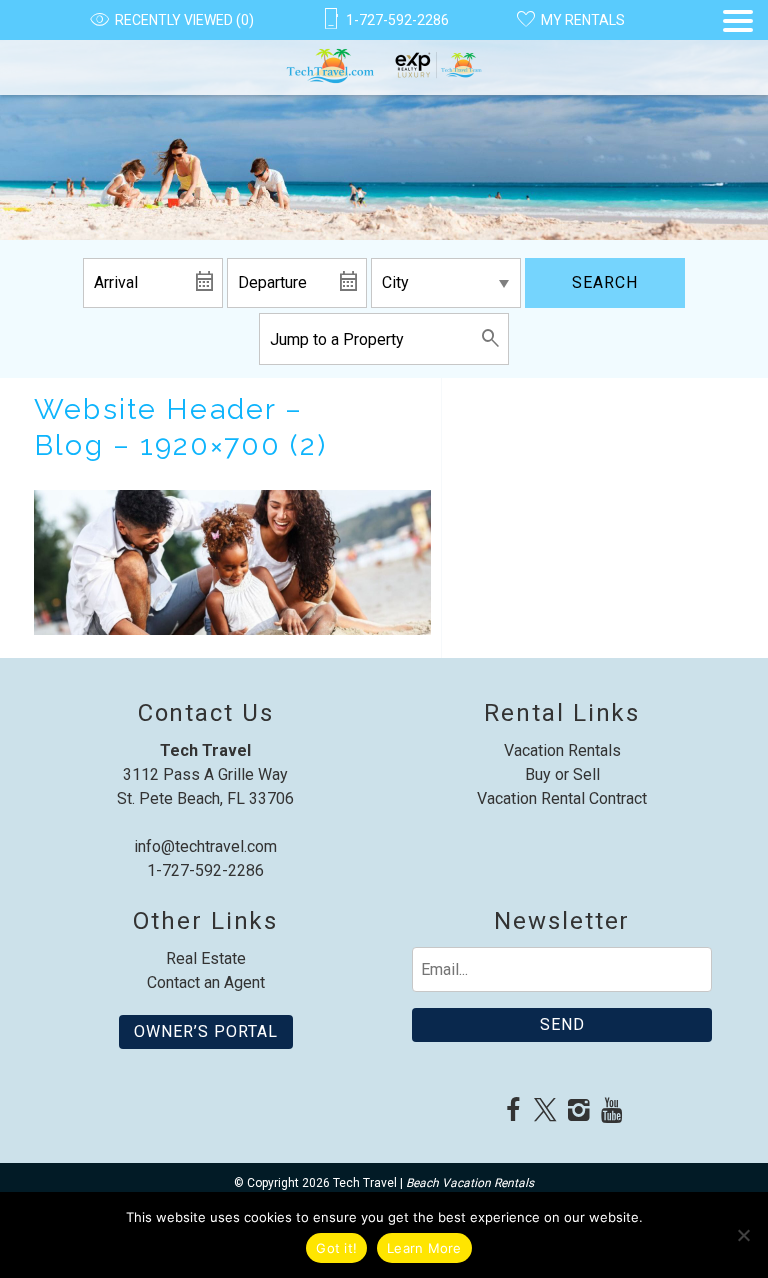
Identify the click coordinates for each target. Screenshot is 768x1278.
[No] (743, 1235)
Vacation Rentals (562, 750)
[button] (738, 52)
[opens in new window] (512, 1112)
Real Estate (206, 958)
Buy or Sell (562, 774)
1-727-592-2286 (205, 870)
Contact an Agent (206, 982)
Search (605, 282)
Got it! (336, 1248)
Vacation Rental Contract (562, 798)
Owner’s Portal (206, 1031)
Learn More (424, 1248)
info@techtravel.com (205, 846)
